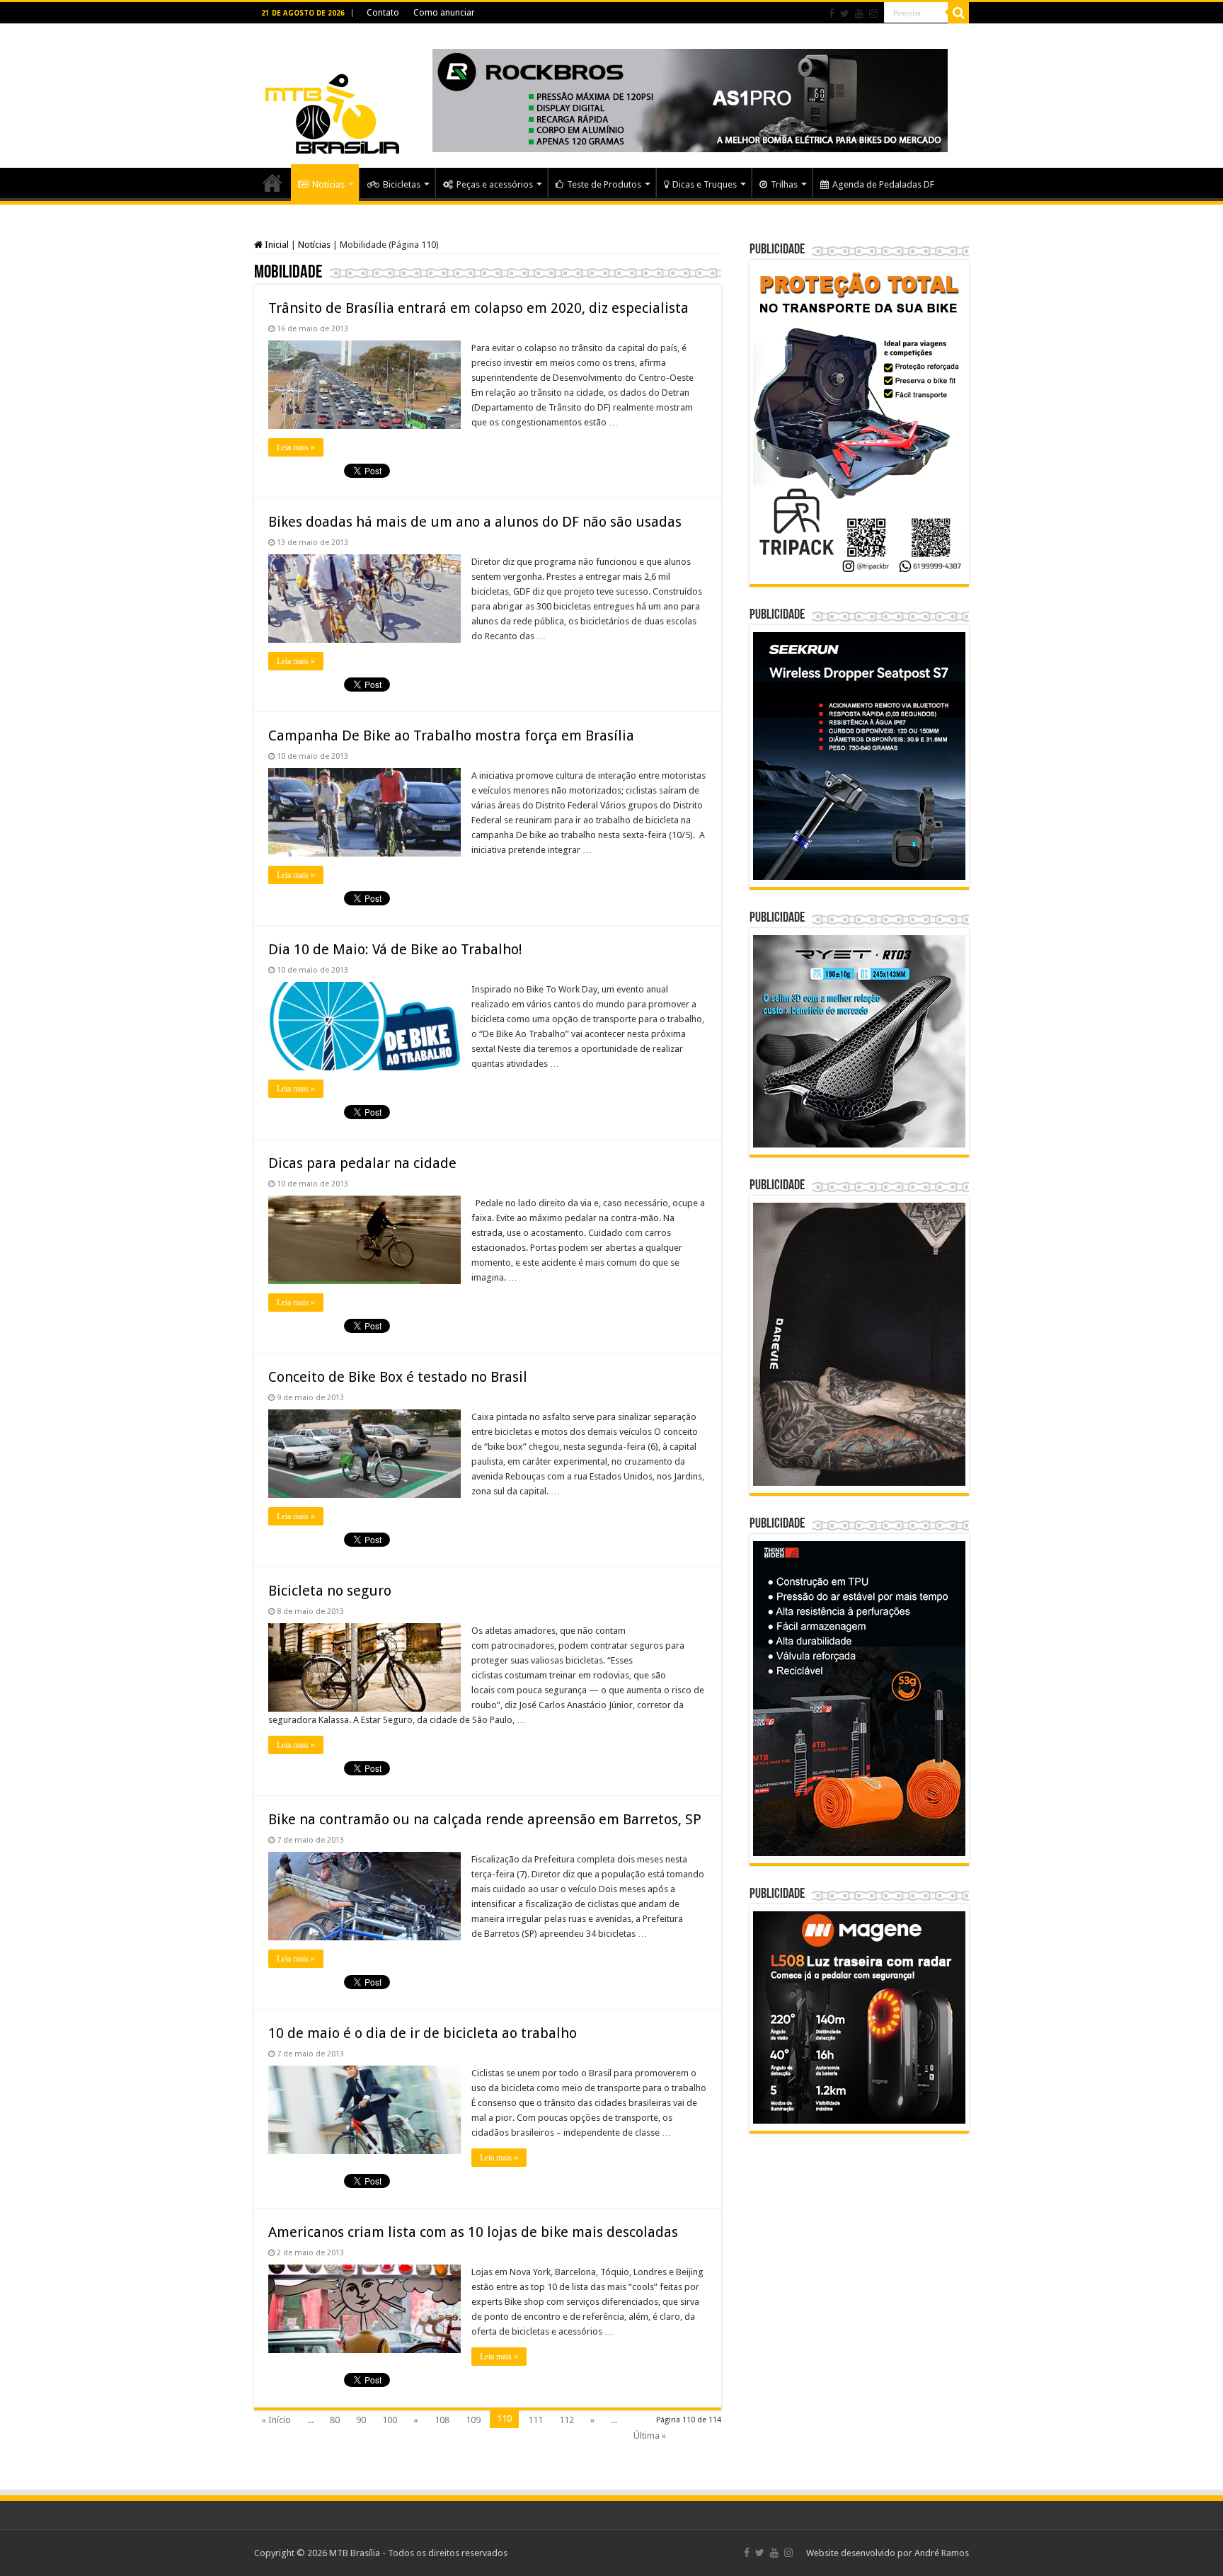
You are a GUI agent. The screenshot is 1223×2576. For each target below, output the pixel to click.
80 (335, 2420)
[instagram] (873, 13)
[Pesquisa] (958, 13)
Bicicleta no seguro (330, 1591)
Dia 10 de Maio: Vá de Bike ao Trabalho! (395, 949)
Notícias (328, 184)
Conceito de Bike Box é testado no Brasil (398, 1377)
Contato (383, 13)
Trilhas (784, 184)
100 (390, 2420)
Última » (650, 2435)
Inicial (276, 245)
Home (272, 183)
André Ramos (942, 2553)
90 (361, 2420)
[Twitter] (845, 13)
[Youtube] (859, 13)
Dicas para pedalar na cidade (362, 1163)
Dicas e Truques (705, 184)
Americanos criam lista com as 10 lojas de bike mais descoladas (473, 2232)
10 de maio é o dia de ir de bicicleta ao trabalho (423, 2033)
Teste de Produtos (604, 184)
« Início (276, 2420)
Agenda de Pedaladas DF (883, 184)
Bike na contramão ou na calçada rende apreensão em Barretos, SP (485, 1819)
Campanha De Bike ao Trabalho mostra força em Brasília (451, 735)
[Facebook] (832, 13)
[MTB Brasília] (332, 93)
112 (567, 2420)
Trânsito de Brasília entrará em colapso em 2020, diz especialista (478, 308)
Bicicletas (402, 184)
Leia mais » (296, 447)
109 (473, 2420)
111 (535, 2420)
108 (442, 2420)
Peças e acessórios (495, 184)
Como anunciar (444, 13)
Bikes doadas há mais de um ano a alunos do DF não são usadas (475, 522)
